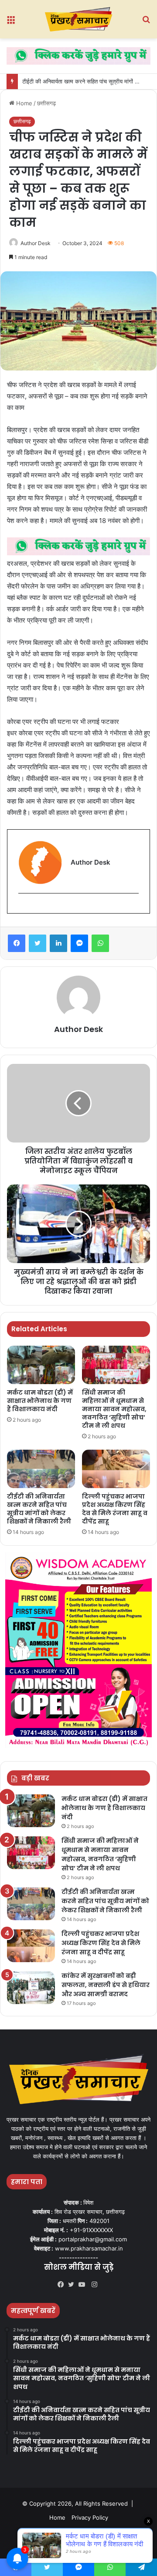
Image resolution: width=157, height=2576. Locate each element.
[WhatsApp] (100, 943)
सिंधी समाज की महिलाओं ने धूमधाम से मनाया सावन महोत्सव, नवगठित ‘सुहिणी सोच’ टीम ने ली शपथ (114, 1409)
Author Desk (36, 243)
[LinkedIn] (58, 943)
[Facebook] (17, 943)
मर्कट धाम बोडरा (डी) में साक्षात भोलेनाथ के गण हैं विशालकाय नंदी (40, 1401)
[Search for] (146, 23)
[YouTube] (84, 2285)
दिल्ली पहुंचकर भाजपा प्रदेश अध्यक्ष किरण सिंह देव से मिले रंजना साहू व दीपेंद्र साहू (115, 1509)
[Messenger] (79, 943)
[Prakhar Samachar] (78, 19)
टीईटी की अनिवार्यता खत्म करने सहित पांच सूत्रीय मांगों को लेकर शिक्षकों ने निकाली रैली (39, 1509)
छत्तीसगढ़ (46, 103)
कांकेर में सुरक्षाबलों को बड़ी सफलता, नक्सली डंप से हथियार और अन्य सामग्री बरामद (106, 1985)
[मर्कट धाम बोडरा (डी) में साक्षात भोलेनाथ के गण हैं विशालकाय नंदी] (41, 1365)
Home (23, 103)
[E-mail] (23, 908)
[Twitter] (38, 943)
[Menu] (11, 23)
